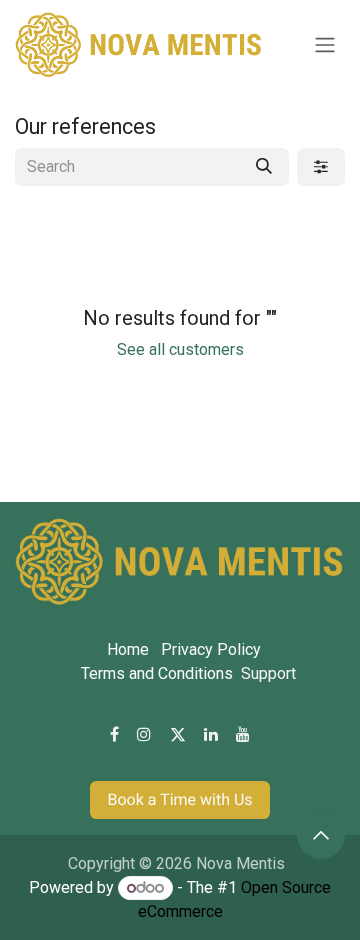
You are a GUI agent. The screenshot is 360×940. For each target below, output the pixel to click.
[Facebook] (114, 734)
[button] (321, 835)
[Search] (264, 167)
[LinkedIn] (211, 734)
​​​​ (179, 799)
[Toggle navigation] (325, 45)
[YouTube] (243, 734)
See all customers (180, 349)
